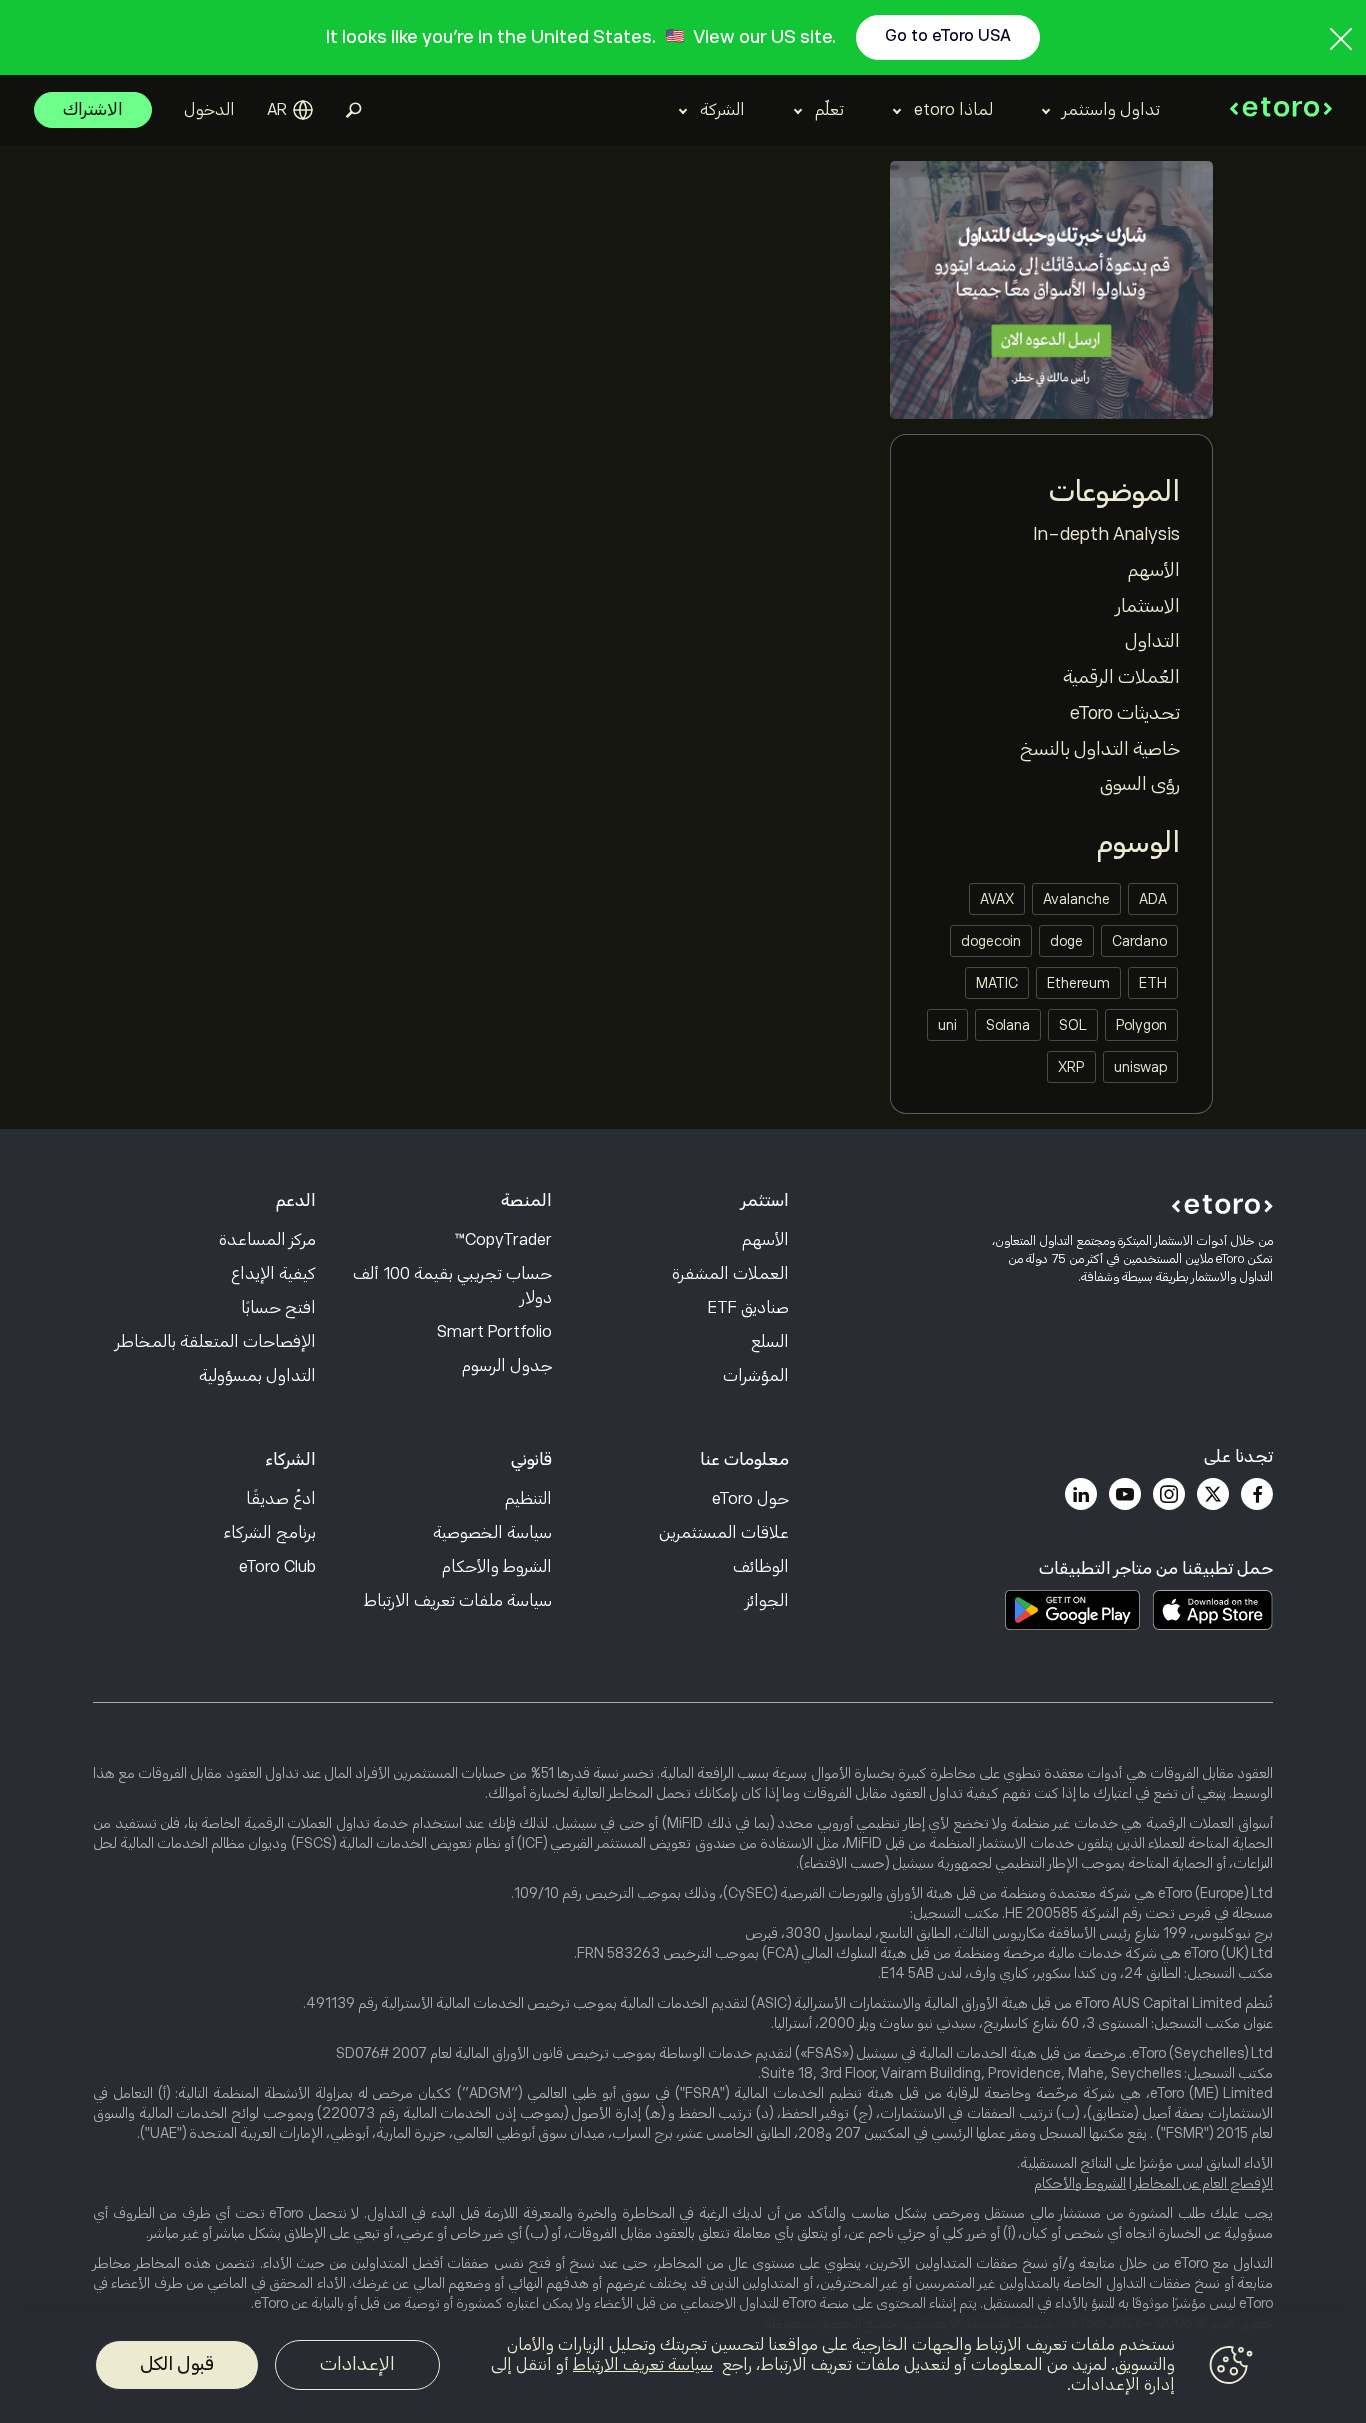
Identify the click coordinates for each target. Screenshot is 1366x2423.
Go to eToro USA (948, 36)
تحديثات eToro (1125, 713)
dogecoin (991, 941)
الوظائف (761, 1567)
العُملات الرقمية (1121, 677)
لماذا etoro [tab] (953, 110)
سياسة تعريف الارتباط (643, 2365)
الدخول (209, 110)
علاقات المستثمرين (724, 1533)
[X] (1213, 1494)
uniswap (1140, 1067)
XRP (1071, 1067)
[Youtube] (1125, 1494)
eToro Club (277, 1567)
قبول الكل (177, 2364)
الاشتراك (93, 110)
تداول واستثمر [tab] (1111, 110)
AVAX (997, 899)
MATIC (997, 983)
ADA (1153, 899)
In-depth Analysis (1106, 534)
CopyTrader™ (503, 1240)
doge (1066, 941)
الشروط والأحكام (497, 1567)
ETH (1153, 983)
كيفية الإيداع (273, 1274)
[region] (683, 2368)
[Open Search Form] (353, 110)
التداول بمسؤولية (257, 1376)
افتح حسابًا (278, 1308)
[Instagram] (1169, 1494)
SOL (1073, 1025)
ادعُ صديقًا (281, 1499)
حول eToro (750, 1499)
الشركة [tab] (722, 110)
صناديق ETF (748, 1308)
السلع (770, 1342)
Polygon (1141, 1025)
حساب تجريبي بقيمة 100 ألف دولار (452, 1286)
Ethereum (1078, 983)
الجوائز (767, 1601)
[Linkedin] (1081, 1494)
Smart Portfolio (494, 1332)
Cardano (1139, 941)
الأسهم (1154, 570)
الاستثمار (1148, 606)
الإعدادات (357, 2364)
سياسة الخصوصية (492, 1533)
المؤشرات (756, 1376)
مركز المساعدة (267, 1240)
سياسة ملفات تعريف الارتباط (458, 1601)
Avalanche (1076, 899)
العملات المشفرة (730, 1274)
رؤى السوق (1140, 784)
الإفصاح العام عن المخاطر (1203, 2183)
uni (947, 1025)
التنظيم (528, 1499)
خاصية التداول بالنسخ (1100, 749)
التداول (1152, 641)
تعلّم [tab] (829, 110)
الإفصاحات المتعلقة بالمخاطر (216, 1342)
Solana (1008, 1025)
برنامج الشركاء (270, 1533)
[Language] (290, 110)
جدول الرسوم (507, 1366)
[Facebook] (1257, 1494)
